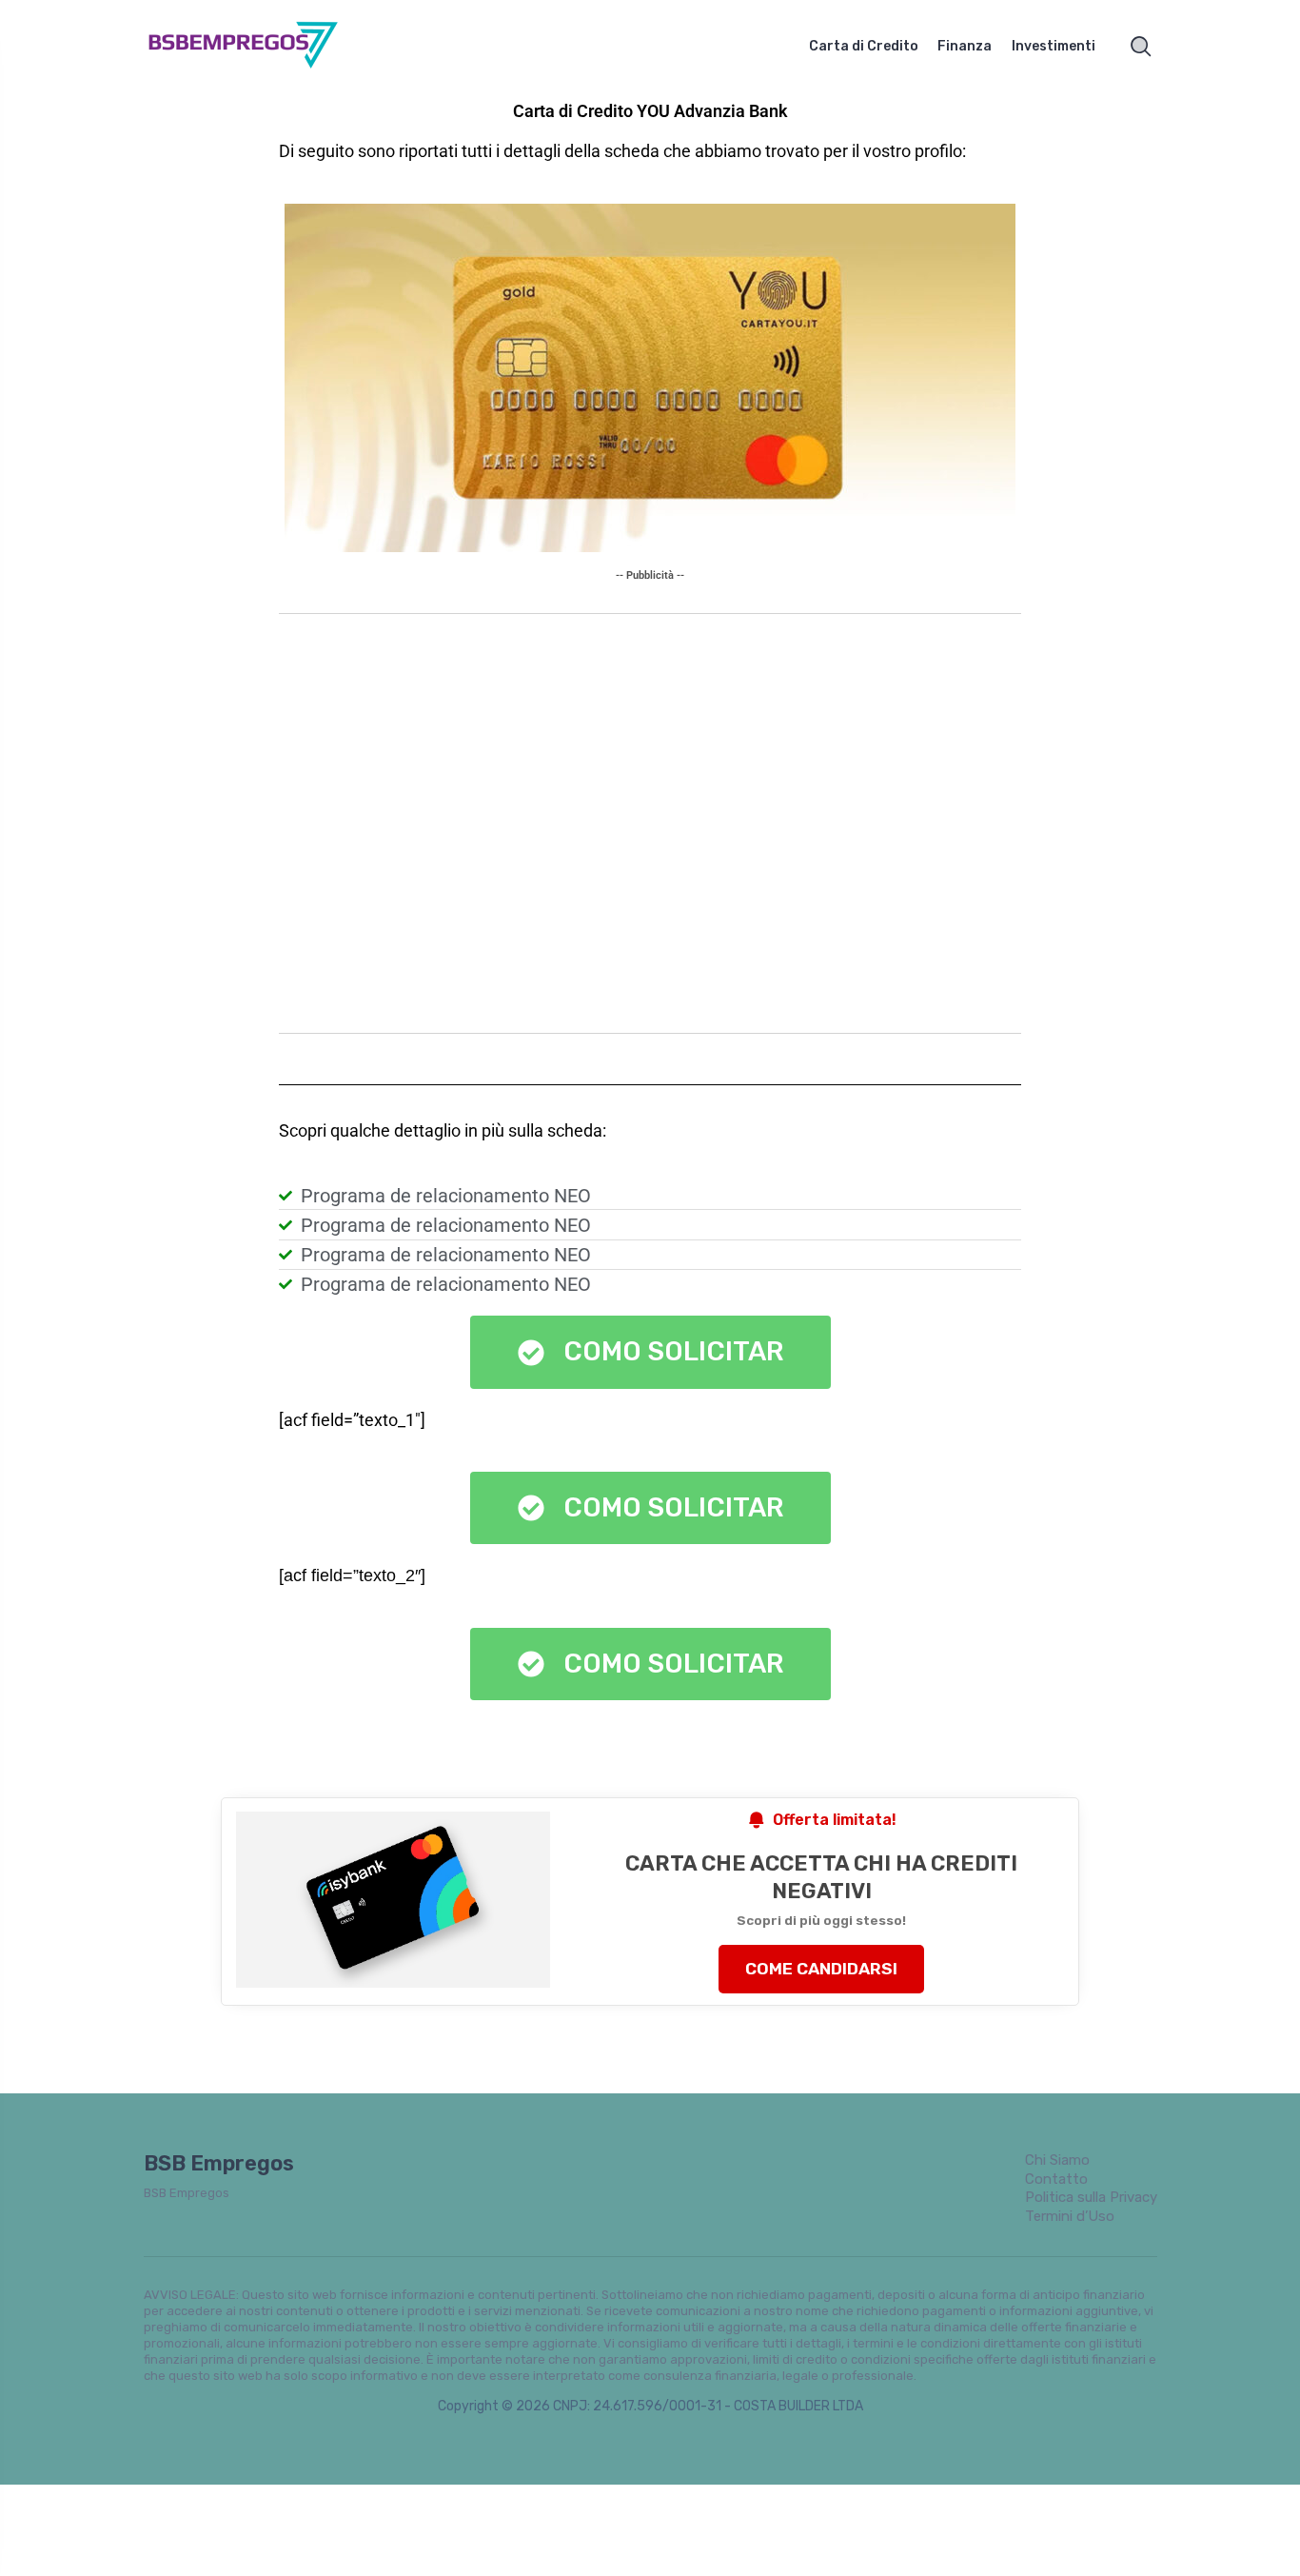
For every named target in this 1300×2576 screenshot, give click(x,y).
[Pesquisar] (1141, 47)
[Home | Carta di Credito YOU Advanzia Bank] (265, 47)
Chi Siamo (1057, 2160)
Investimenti (1054, 46)
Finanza (965, 46)
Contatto (1056, 2179)
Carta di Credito (864, 46)
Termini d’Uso (1070, 2216)
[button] (650, 1508)
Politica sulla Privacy (1091, 2197)
